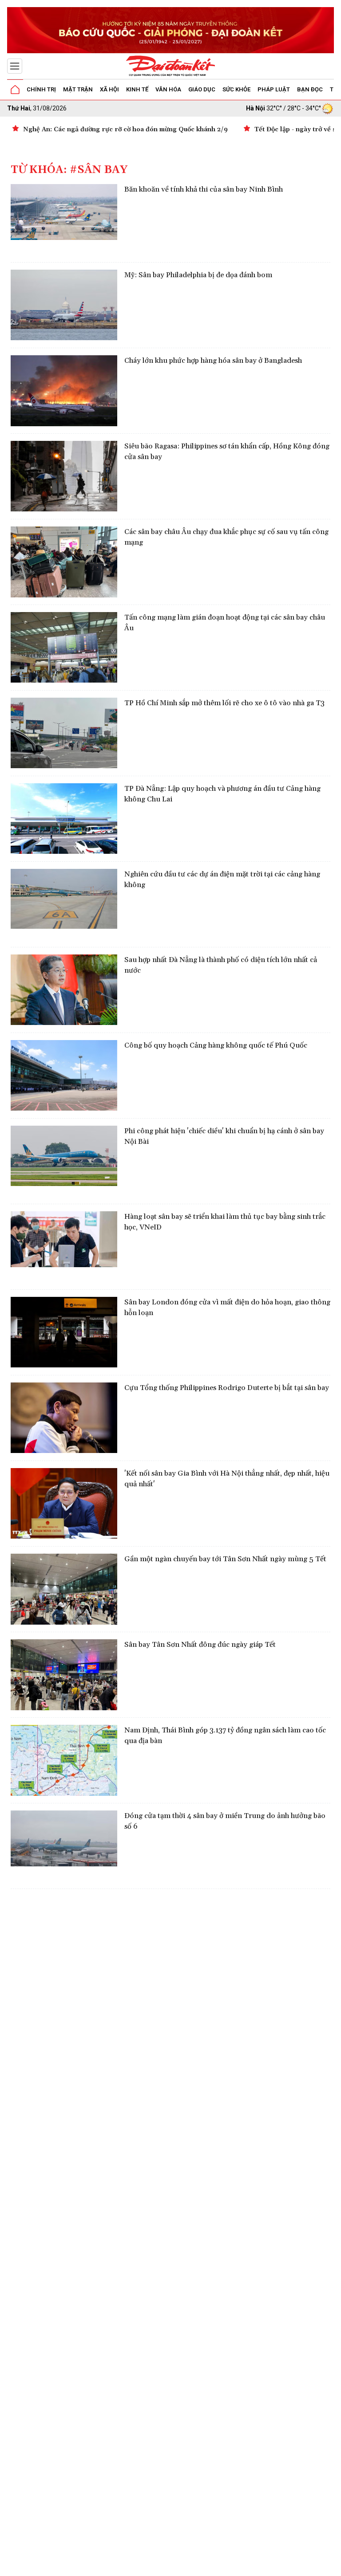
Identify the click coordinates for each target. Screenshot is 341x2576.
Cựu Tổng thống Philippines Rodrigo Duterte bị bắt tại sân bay (227, 1388)
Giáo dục (202, 89)
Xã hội (109, 89)
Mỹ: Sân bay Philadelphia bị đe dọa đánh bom (198, 275)
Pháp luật (274, 89)
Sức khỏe (236, 89)
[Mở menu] (15, 66)
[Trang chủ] (15, 90)
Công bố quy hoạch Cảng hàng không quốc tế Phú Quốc (216, 1045)
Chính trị (41, 89)
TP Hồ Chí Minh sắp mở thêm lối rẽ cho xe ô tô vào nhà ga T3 (224, 703)
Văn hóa (168, 89)
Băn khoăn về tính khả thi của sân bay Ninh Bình (204, 189)
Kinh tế (137, 89)
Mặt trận (78, 89)
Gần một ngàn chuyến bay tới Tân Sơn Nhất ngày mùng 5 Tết (225, 1559)
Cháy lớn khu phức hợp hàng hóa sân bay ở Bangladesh (213, 361)
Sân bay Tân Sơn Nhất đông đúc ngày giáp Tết (200, 1645)
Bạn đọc (310, 89)
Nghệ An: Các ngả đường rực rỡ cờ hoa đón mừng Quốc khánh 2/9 (125, 130)
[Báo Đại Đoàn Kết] (170, 66)
